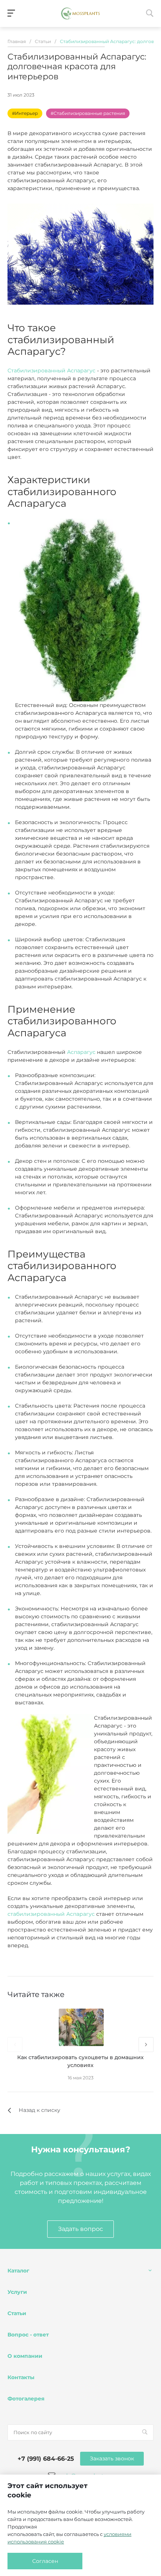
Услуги (17, 2292)
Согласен (45, 2561)
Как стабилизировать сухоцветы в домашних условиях (80, 2061)
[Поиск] (145, 2432)
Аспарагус (81, 1052)
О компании (25, 2356)
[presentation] (15, 2045)
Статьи (17, 2313)
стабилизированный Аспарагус (51, 1914)
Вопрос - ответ (28, 2335)
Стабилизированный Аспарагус (51, 371)
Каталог (18, 2271)
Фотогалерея (26, 2399)
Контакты (21, 2377)
